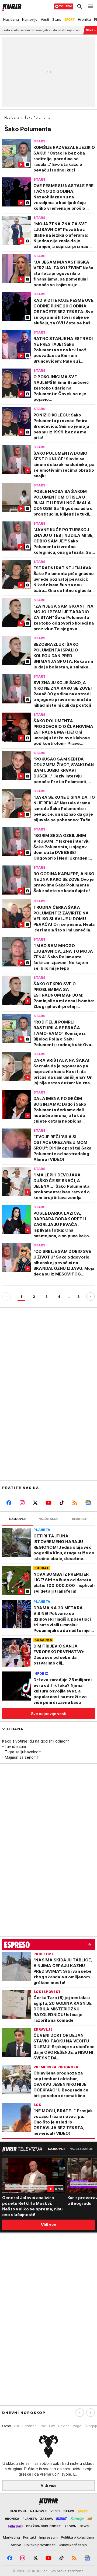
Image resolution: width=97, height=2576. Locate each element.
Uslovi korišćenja (73, 2545)
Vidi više (49, 2485)
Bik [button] (17, 2426)
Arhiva (16, 2545)
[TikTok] (62, 1503)
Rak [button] (43, 2426)
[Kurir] (11, 6)
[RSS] (75, 1503)
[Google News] (88, 1503)
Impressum (48, 2537)
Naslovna (12, 118)
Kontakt (30, 2537)
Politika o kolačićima (78, 2537)
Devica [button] (64, 2426)
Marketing (11, 2537)
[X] (35, 1503)
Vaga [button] (77, 2426)
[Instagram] (22, 1503)
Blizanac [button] (29, 2426)
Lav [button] (52, 2426)
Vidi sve (48, 2225)
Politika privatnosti (40, 2545)
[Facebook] (9, 1503)
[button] (91, 2413)
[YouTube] (48, 1503)
